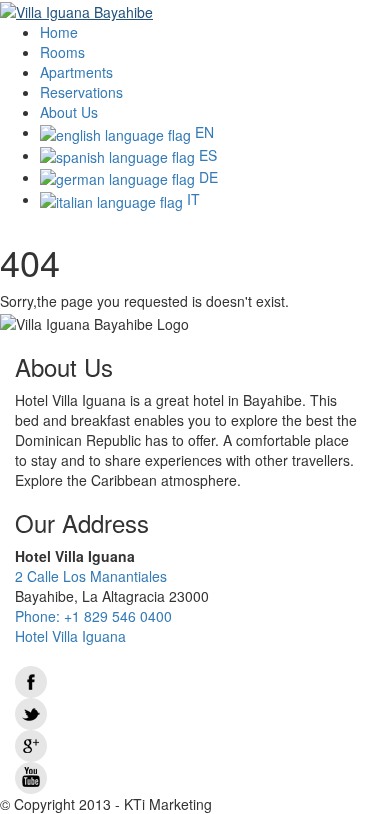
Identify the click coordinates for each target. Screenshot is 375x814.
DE (206, 177)
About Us (69, 112)
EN (202, 132)
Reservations (81, 92)
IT (191, 199)
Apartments (76, 72)
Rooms (62, 52)
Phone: (93, 616)
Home (59, 32)
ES (206, 155)
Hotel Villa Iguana (70, 636)
